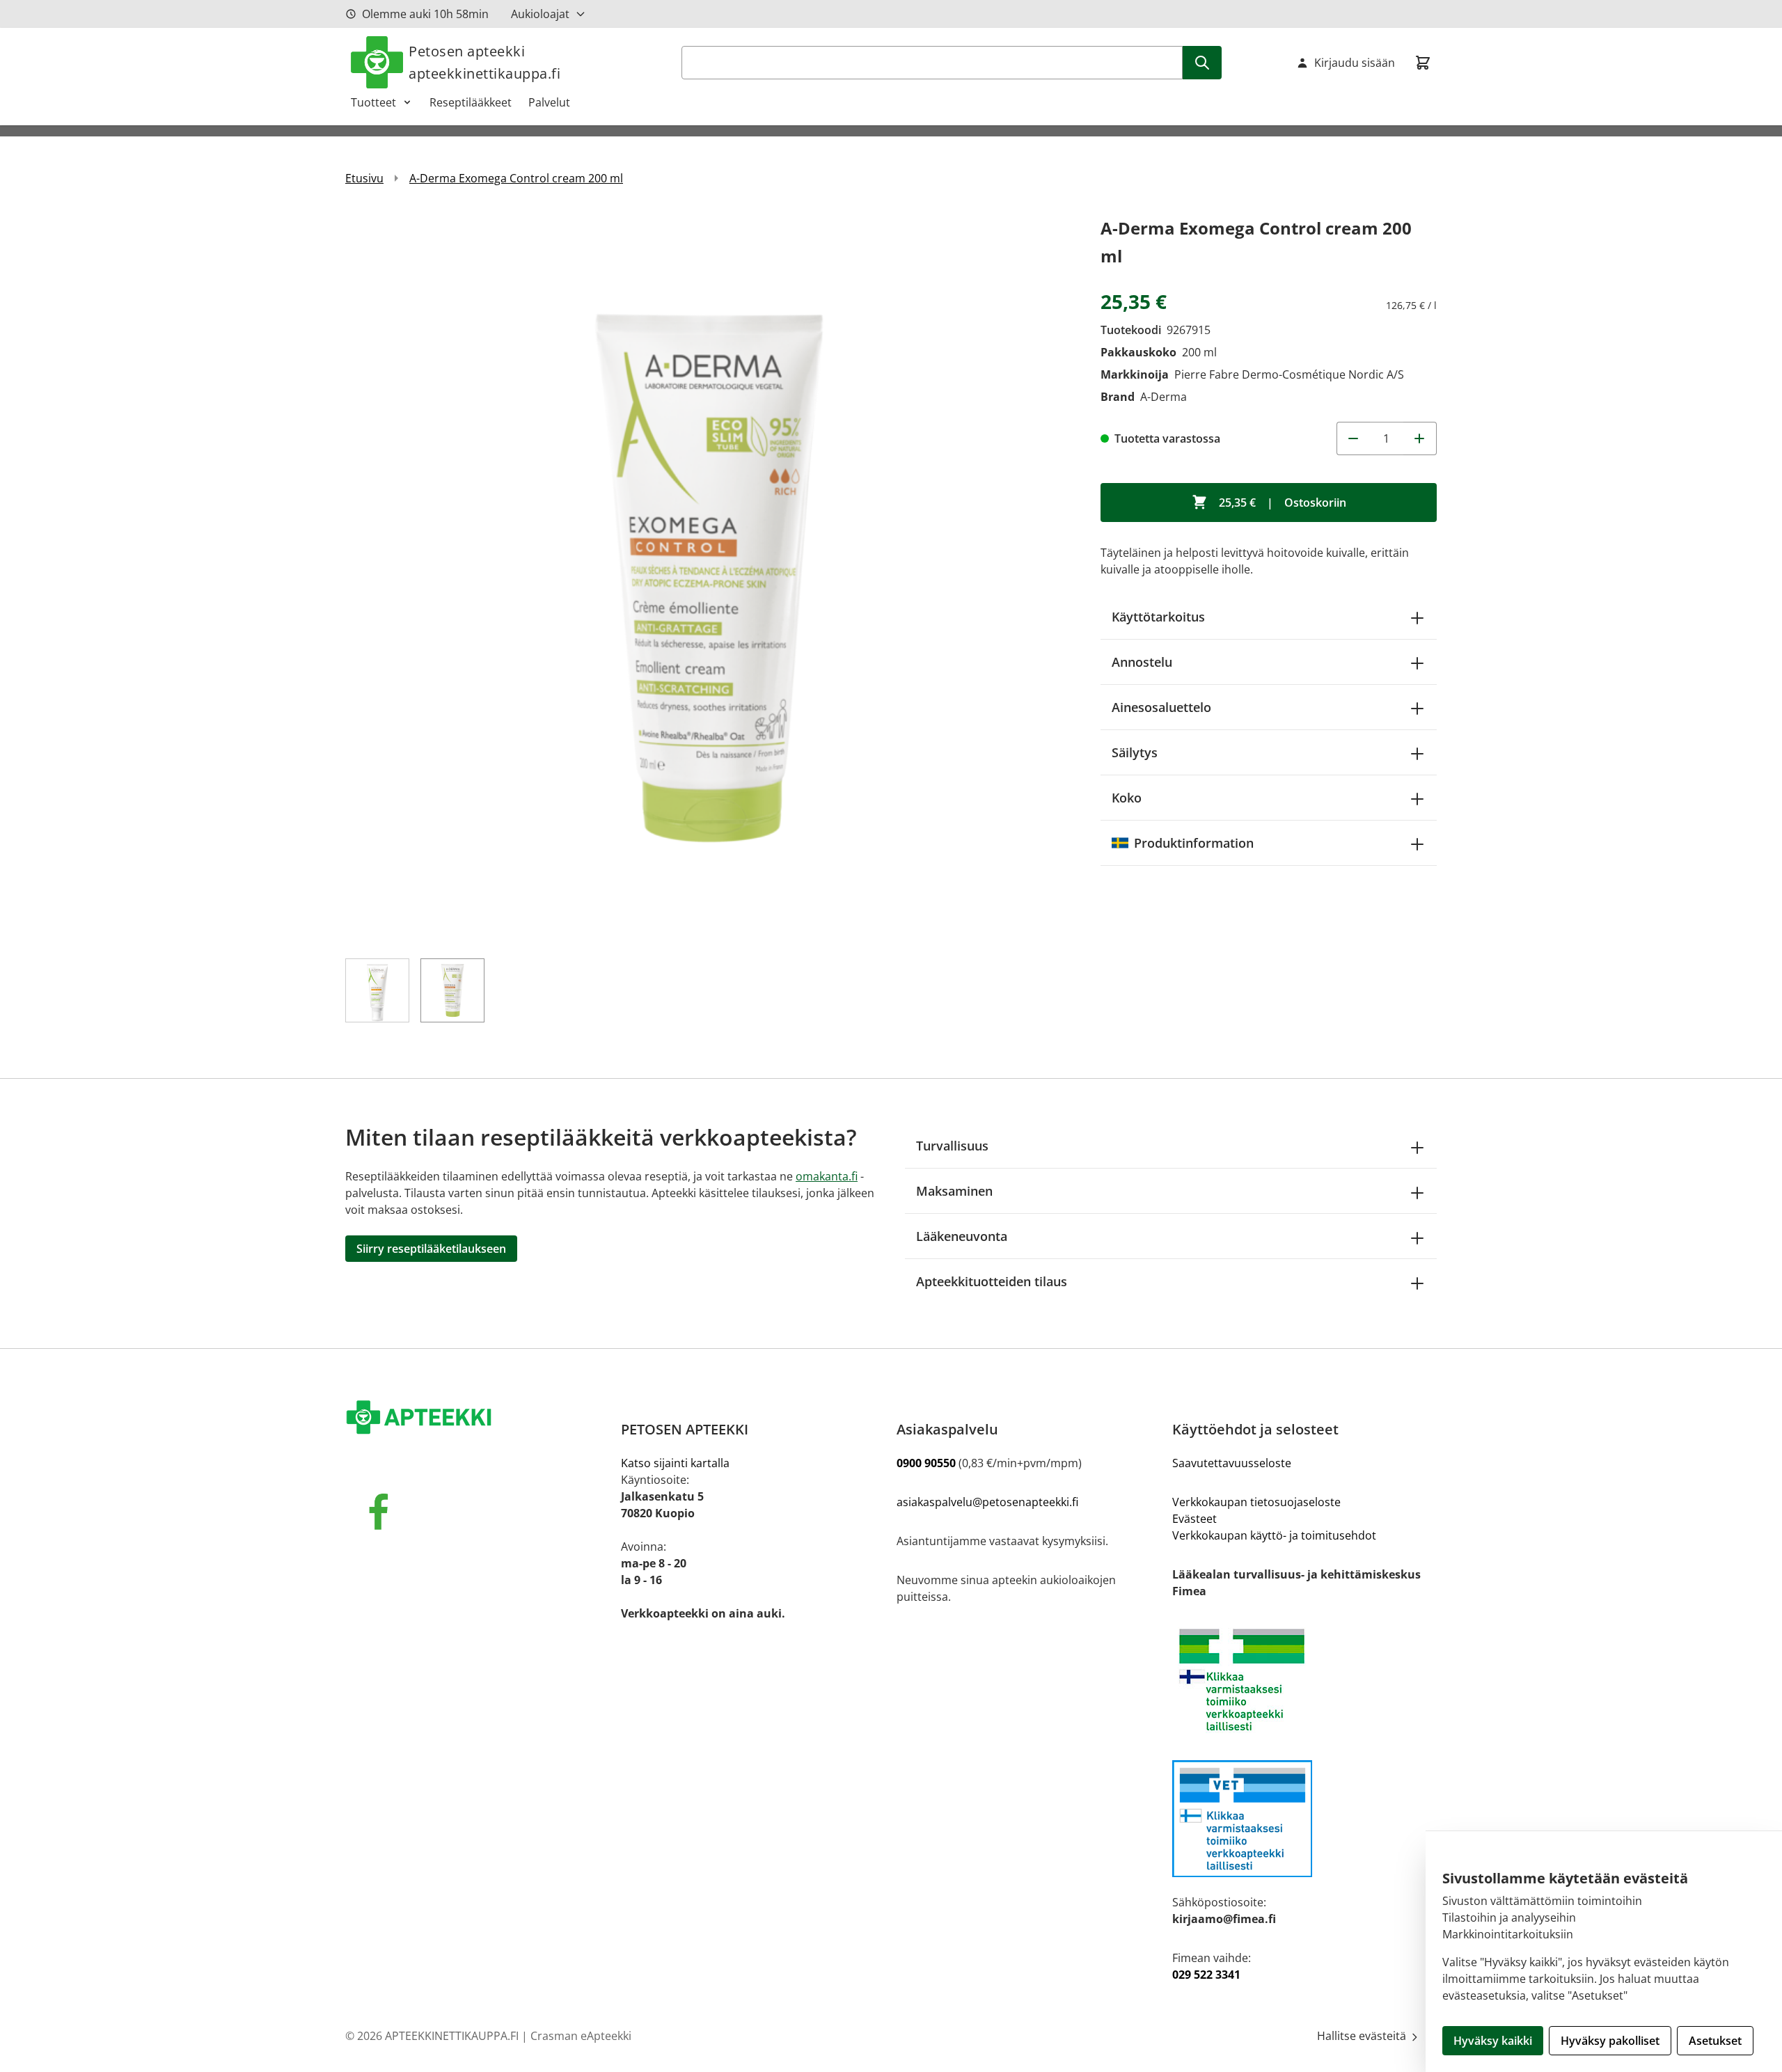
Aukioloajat (540, 14)
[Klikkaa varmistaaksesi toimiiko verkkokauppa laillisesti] (1304, 1680)
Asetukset (1715, 2041)
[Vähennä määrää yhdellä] (1353, 438)
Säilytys (1135, 752)
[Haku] (1202, 63)
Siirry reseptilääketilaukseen (431, 1249)
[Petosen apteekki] (478, 1418)
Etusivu (364, 178)
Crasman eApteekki (581, 2036)
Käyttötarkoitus (1158, 617)
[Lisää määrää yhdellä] (1420, 438)
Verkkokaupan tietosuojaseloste (1256, 1502)
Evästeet (1194, 1519)
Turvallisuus (952, 1146)
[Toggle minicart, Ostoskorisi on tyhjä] (1423, 63)
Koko (1127, 798)
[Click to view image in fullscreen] (709, 578)
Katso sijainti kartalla (675, 1463)
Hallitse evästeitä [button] (1363, 2036)
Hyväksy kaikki (1493, 2041)
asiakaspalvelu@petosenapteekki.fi (987, 1502)
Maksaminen (954, 1191)
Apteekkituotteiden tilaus (992, 1281)
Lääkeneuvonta (962, 1236)
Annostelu (1142, 662)
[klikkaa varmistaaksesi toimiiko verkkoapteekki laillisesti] (1304, 1819)
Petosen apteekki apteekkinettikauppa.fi (484, 62)
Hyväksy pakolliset (1610, 2041)
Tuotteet (373, 102)
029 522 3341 (1206, 1975)
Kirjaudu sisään (1355, 63)
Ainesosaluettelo (1161, 707)
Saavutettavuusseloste (1232, 1463)
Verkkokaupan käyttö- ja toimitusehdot (1274, 1535)
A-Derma (1164, 397)
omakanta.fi (827, 1176)
